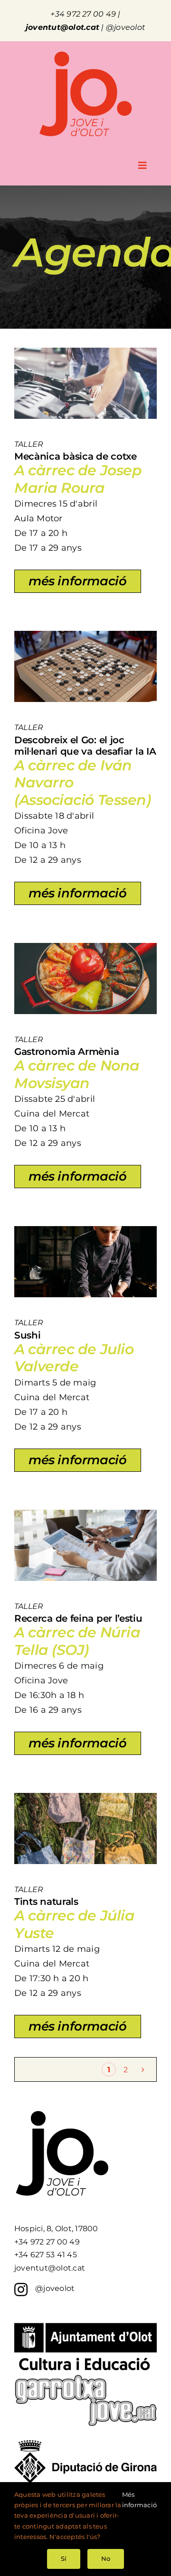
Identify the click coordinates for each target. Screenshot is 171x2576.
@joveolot (126, 27)
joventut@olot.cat (62, 27)
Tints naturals (46, 1902)
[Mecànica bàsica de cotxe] (85, 354)
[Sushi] (85, 1233)
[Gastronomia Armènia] (85, 949)
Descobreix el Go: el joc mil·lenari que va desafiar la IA (85, 746)
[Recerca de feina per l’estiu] (85, 1516)
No (106, 2558)
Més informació (139, 2500)
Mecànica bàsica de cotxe (76, 456)
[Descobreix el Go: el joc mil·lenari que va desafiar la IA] (85, 637)
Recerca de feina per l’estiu (78, 1618)
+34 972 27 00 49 (83, 14)
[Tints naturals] (85, 1799)
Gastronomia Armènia (66, 1052)
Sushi (28, 1335)
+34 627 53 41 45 (46, 2255)
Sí (64, 2558)
